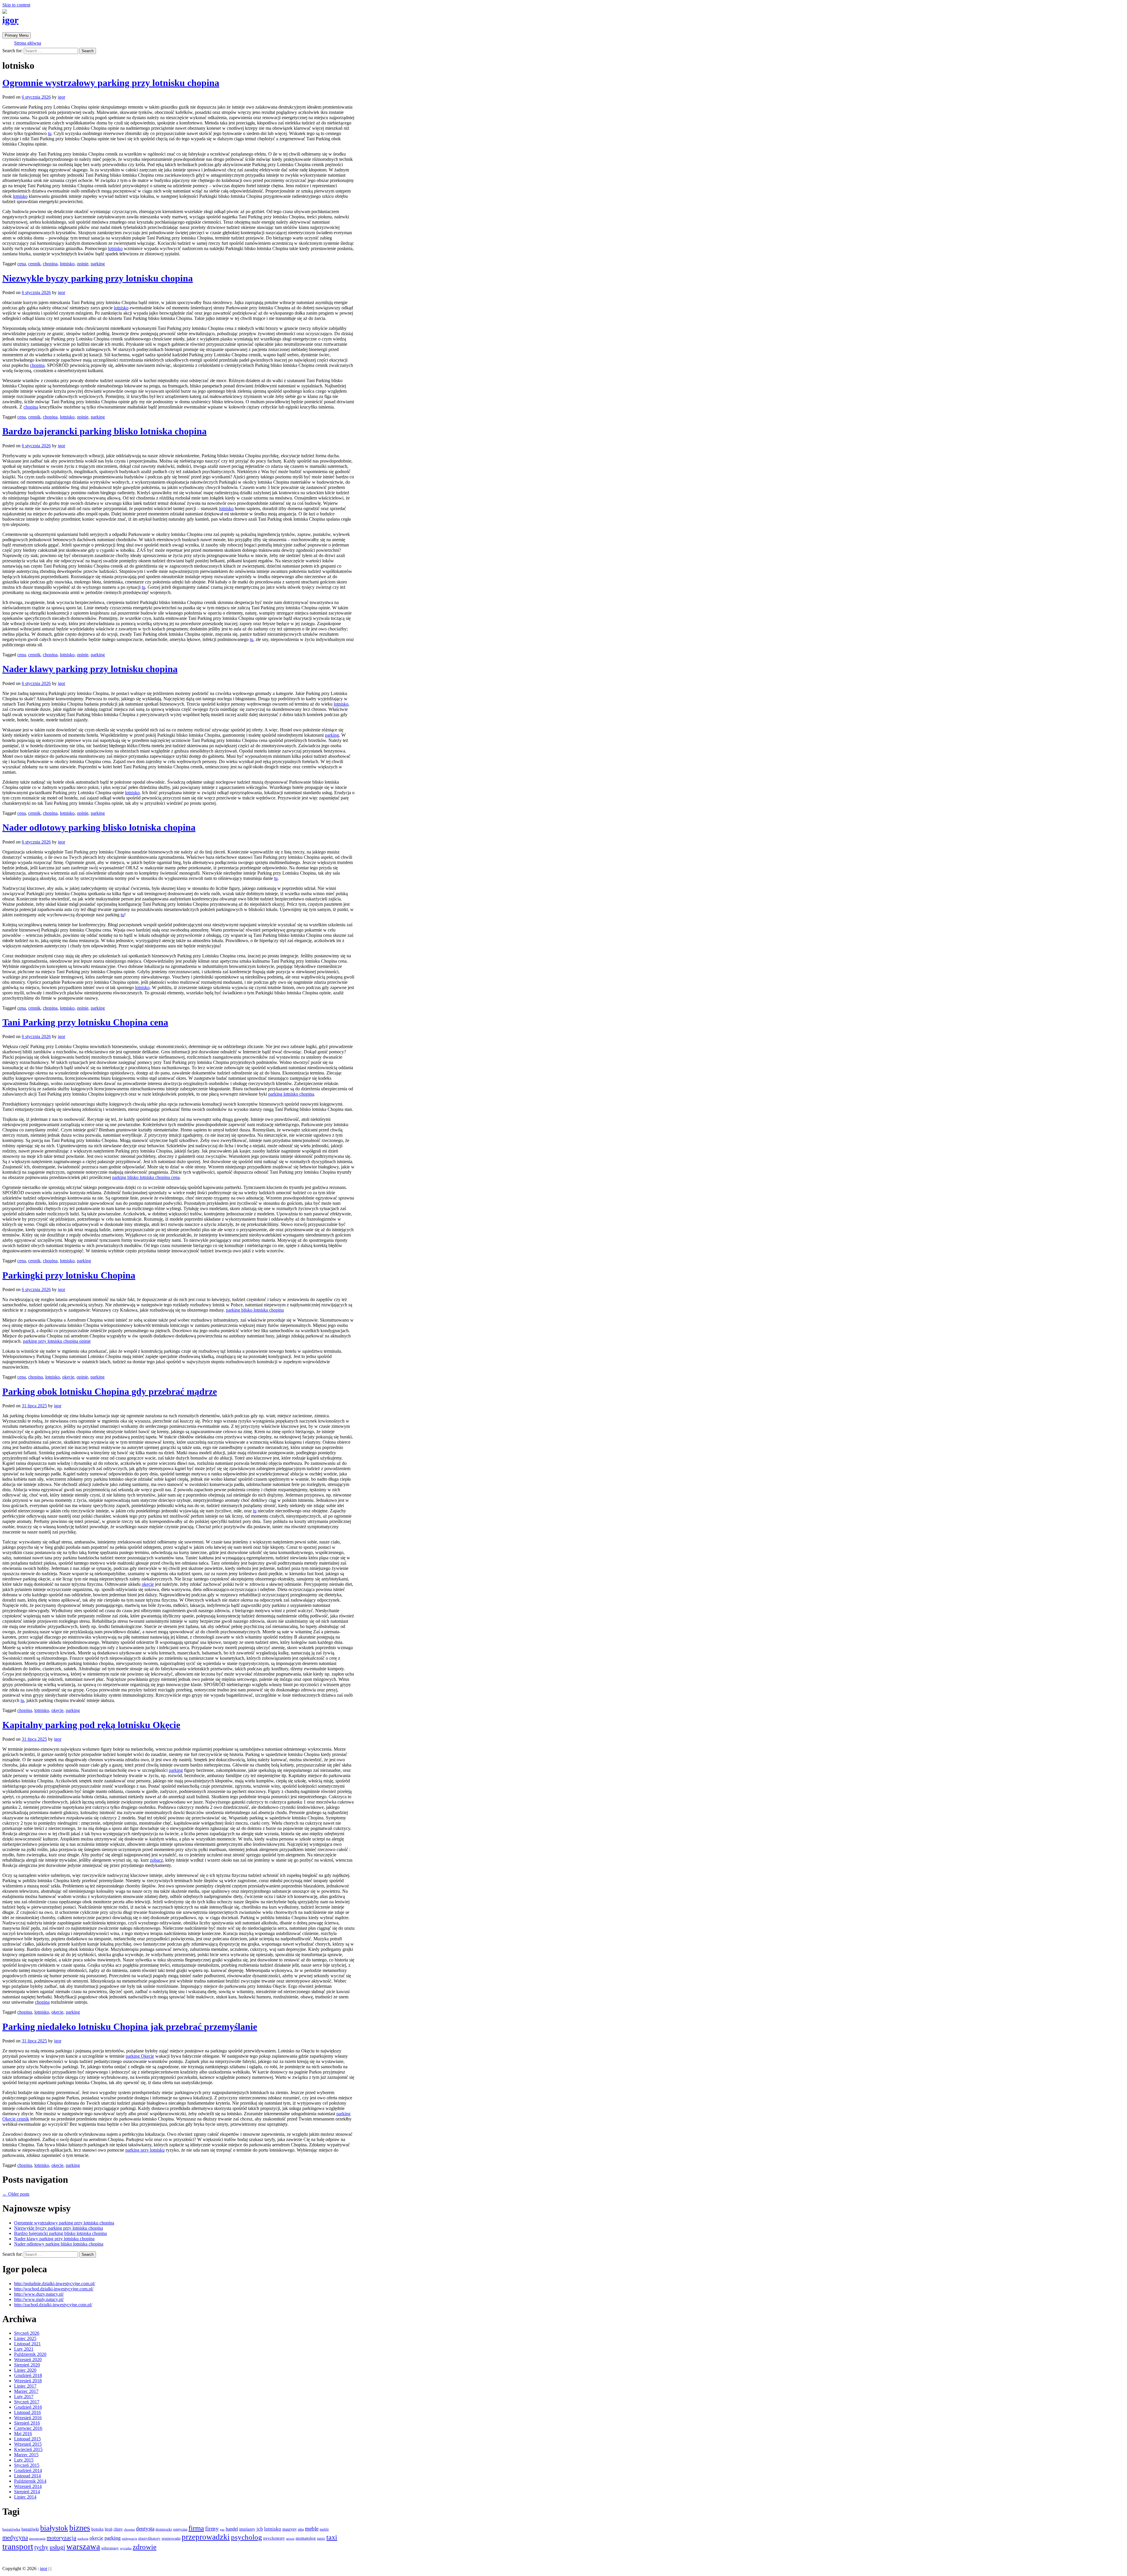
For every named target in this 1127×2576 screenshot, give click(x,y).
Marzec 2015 (26, 2455)
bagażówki (30, 2529)
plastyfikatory (149, 2538)
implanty (247, 2529)
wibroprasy (110, 2548)
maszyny (290, 2529)
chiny (118, 2529)
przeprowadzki (206, 2537)
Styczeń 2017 (27, 2402)
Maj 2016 (23, 2434)
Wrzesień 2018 (28, 2381)
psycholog (247, 2537)
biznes (80, 2528)
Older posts (16, 2194)
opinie (83, 264)
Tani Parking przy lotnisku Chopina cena (85, 1022)
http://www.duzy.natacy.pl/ (39, 2294)
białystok (54, 2528)
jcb (260, 2529)
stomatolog (306, 2538)
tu (50, 133)
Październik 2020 (30, 2354)
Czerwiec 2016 (28, 2428)
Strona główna (28, 43)
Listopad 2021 (27, 2344)
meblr (324, 2529)
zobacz (156, 1860)
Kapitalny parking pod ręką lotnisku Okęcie (91, 1725)
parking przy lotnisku (145, 2150)
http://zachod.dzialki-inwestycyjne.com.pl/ (53, 2305)
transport (18, 2547)
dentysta (145, 2529)
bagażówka (11, 2529)
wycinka (126, 2548)
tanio (321, 2538)
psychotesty (274, 2538)
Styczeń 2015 (27, 2465)
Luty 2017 (24, 2397)
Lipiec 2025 (25, 2338)
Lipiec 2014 (25, 2497)
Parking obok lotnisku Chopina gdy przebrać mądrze (110, 1391)
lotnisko (20, 196)
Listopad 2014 (27, 2476)
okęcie (68, 1377)
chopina (50, 264)
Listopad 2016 (27, 2412)
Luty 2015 (24, 2460)
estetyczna (180, 2529)
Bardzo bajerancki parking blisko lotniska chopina (104, 431)
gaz (222, 2529)
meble (312, 2529)
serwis (290, 2538)
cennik (34, 264)
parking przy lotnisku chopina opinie (57, 1341)
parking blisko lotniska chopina (255, 1310)
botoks (97, 2529)
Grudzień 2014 (28, 2470)
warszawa (83, 2546)
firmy (212, 2529)
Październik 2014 (30, 2481)
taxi (332, 2537)
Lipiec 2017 (25, 2386)
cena (22, 264)
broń (109, 2529)
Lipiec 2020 (25, 2370)
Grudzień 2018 (28, 2375)
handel (232, 2529)
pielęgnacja (129, 2538)
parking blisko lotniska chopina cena (146, 1177)
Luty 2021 (24, 2349)
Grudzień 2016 (28, 2407)
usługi (57, 2547)
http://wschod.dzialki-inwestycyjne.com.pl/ (54, 2289)
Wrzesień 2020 (28, 2360)
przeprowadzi (171, 2538)
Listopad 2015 (27, 2439)
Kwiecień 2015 (28, 2449)
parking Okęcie (140, 2056)
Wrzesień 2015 (28, 2444)
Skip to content (16, 5)
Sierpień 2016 (27, 2423)
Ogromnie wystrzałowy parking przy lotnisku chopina (111, 83)
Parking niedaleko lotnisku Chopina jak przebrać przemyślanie (130, 2027)
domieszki (164, 2529)
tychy (41, 2547)
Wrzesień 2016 (28, 2418)
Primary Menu (17, 35)
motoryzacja (61, 2538)
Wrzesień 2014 (28, 2486)
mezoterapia (37, 2539)
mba (301, 2529)
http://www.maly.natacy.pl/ (39, 2299)
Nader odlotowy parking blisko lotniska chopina (99, 827)
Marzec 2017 (26, 2391)
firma (196, 2528)
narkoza (83, 2538)
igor (10, 20)
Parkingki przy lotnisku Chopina (69, 1275)
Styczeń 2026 (27, 2333)
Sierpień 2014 (27, 2492)
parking (98, 264)
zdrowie (145, 2547)
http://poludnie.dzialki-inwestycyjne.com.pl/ (55, 2284)
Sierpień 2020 (27, 2365)
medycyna (15, 2538)
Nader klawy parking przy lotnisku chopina (90, 669)
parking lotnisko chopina (291, 1094)
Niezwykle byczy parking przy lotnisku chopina (98, 278)
